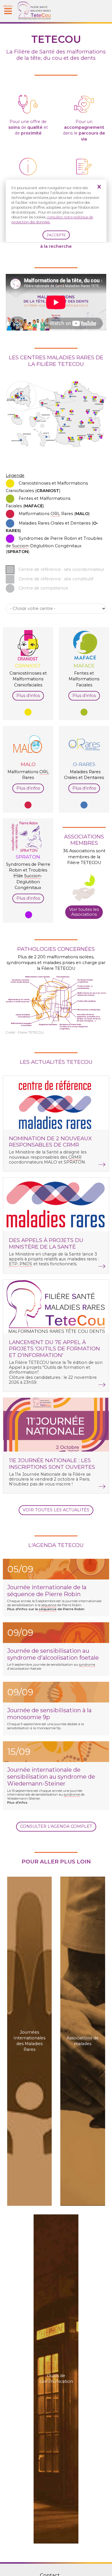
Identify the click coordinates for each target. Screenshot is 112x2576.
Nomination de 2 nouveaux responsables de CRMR (50, 1142)
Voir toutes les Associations (84, 912)
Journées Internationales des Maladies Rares (29, 2041)
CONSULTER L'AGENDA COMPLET (56, 1826)
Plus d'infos (28, 696)
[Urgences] (84, 115)
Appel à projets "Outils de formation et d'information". (50, 1370)
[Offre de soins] (28, 115)
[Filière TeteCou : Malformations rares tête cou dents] (34, 18)
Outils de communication (56, 2379)
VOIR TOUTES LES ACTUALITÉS (56, 1510)
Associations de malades (83, 2041)
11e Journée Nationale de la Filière (51, 1474)
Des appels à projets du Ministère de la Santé (46, 1243)
